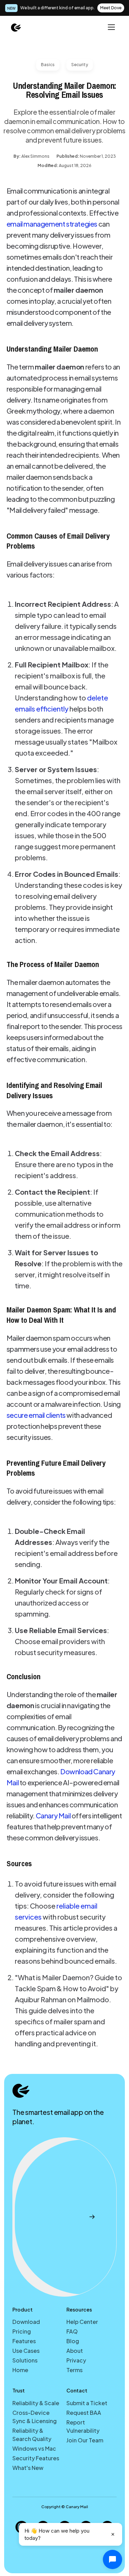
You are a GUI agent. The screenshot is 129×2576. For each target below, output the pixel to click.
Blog (73, 2341)
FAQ (72, 2331)
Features (24, 2341)
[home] (16, 27)
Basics (48, 65)
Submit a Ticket (87, 2403)
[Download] (64, 2217)
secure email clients (36, 1415)
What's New (28, 2468)
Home (20, 2370)
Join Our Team (85, 2440)
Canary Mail (53, 1815)
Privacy (76, 2360)
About (75, 2351)
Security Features (36, 2458)
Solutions (25, 2360)
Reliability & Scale (36, 2403)
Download (26, 2322)
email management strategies (52, 224)
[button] (111, 27)
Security (80, 65)
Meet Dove (111, 8)
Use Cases (26, 2351)
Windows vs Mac (34, 2448)
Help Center (82, 2322)
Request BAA (84, 2413)
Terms (74, 2370)
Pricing (22, 2331)
